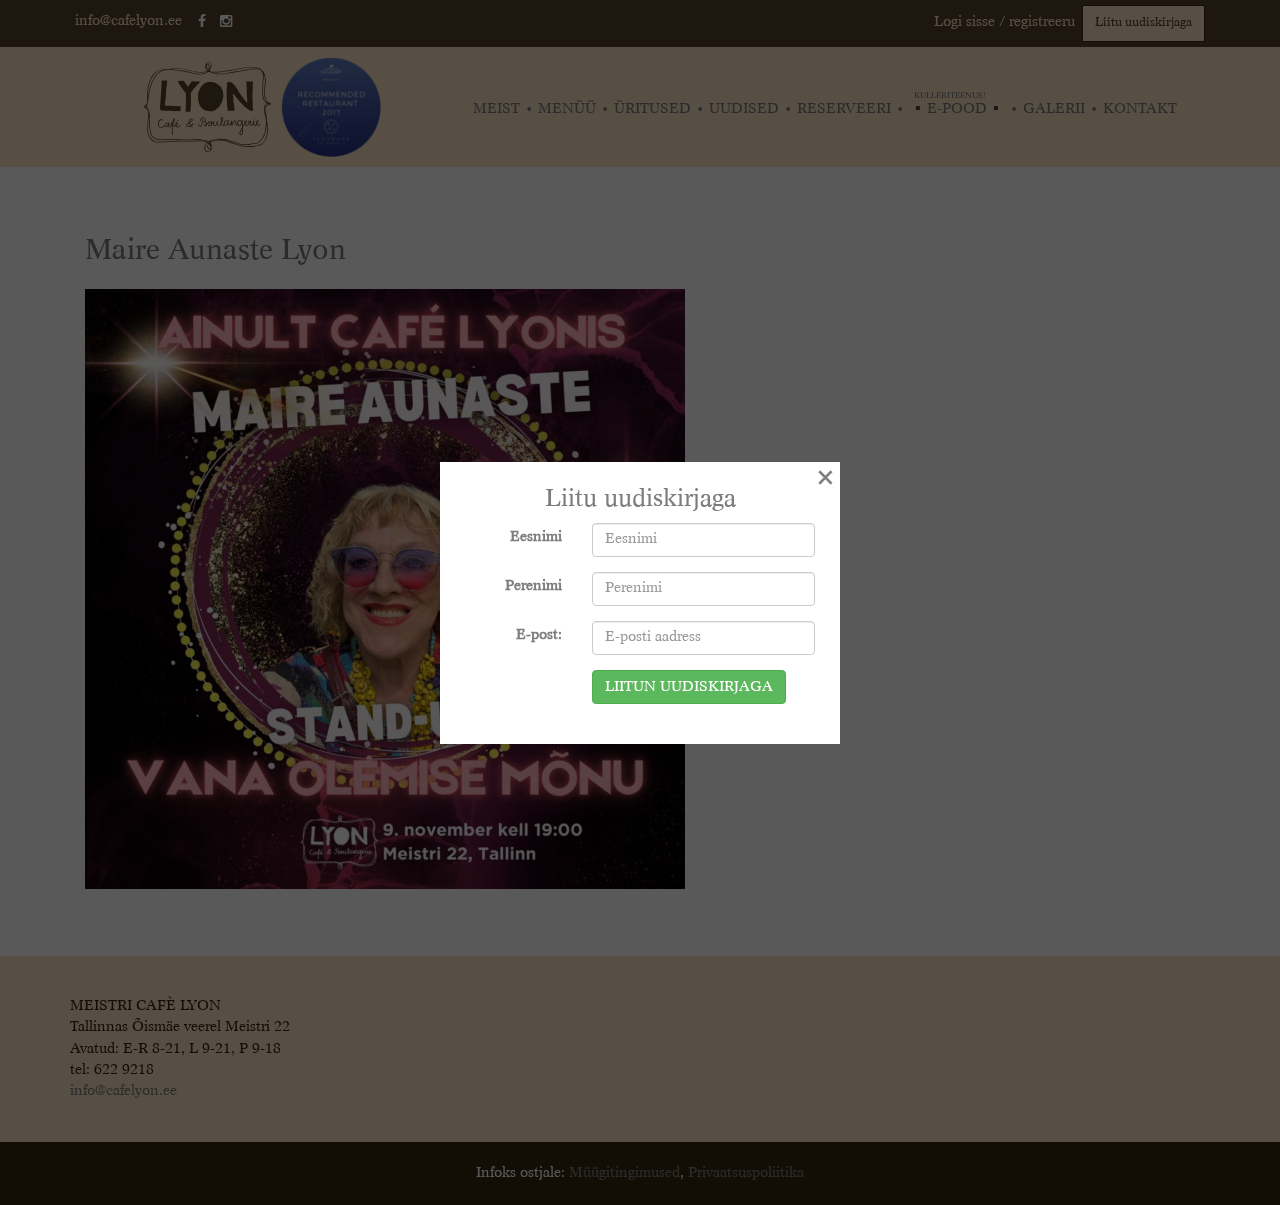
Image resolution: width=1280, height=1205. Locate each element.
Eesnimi (536, 537)
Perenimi (533, 586)
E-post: (539, 635)
